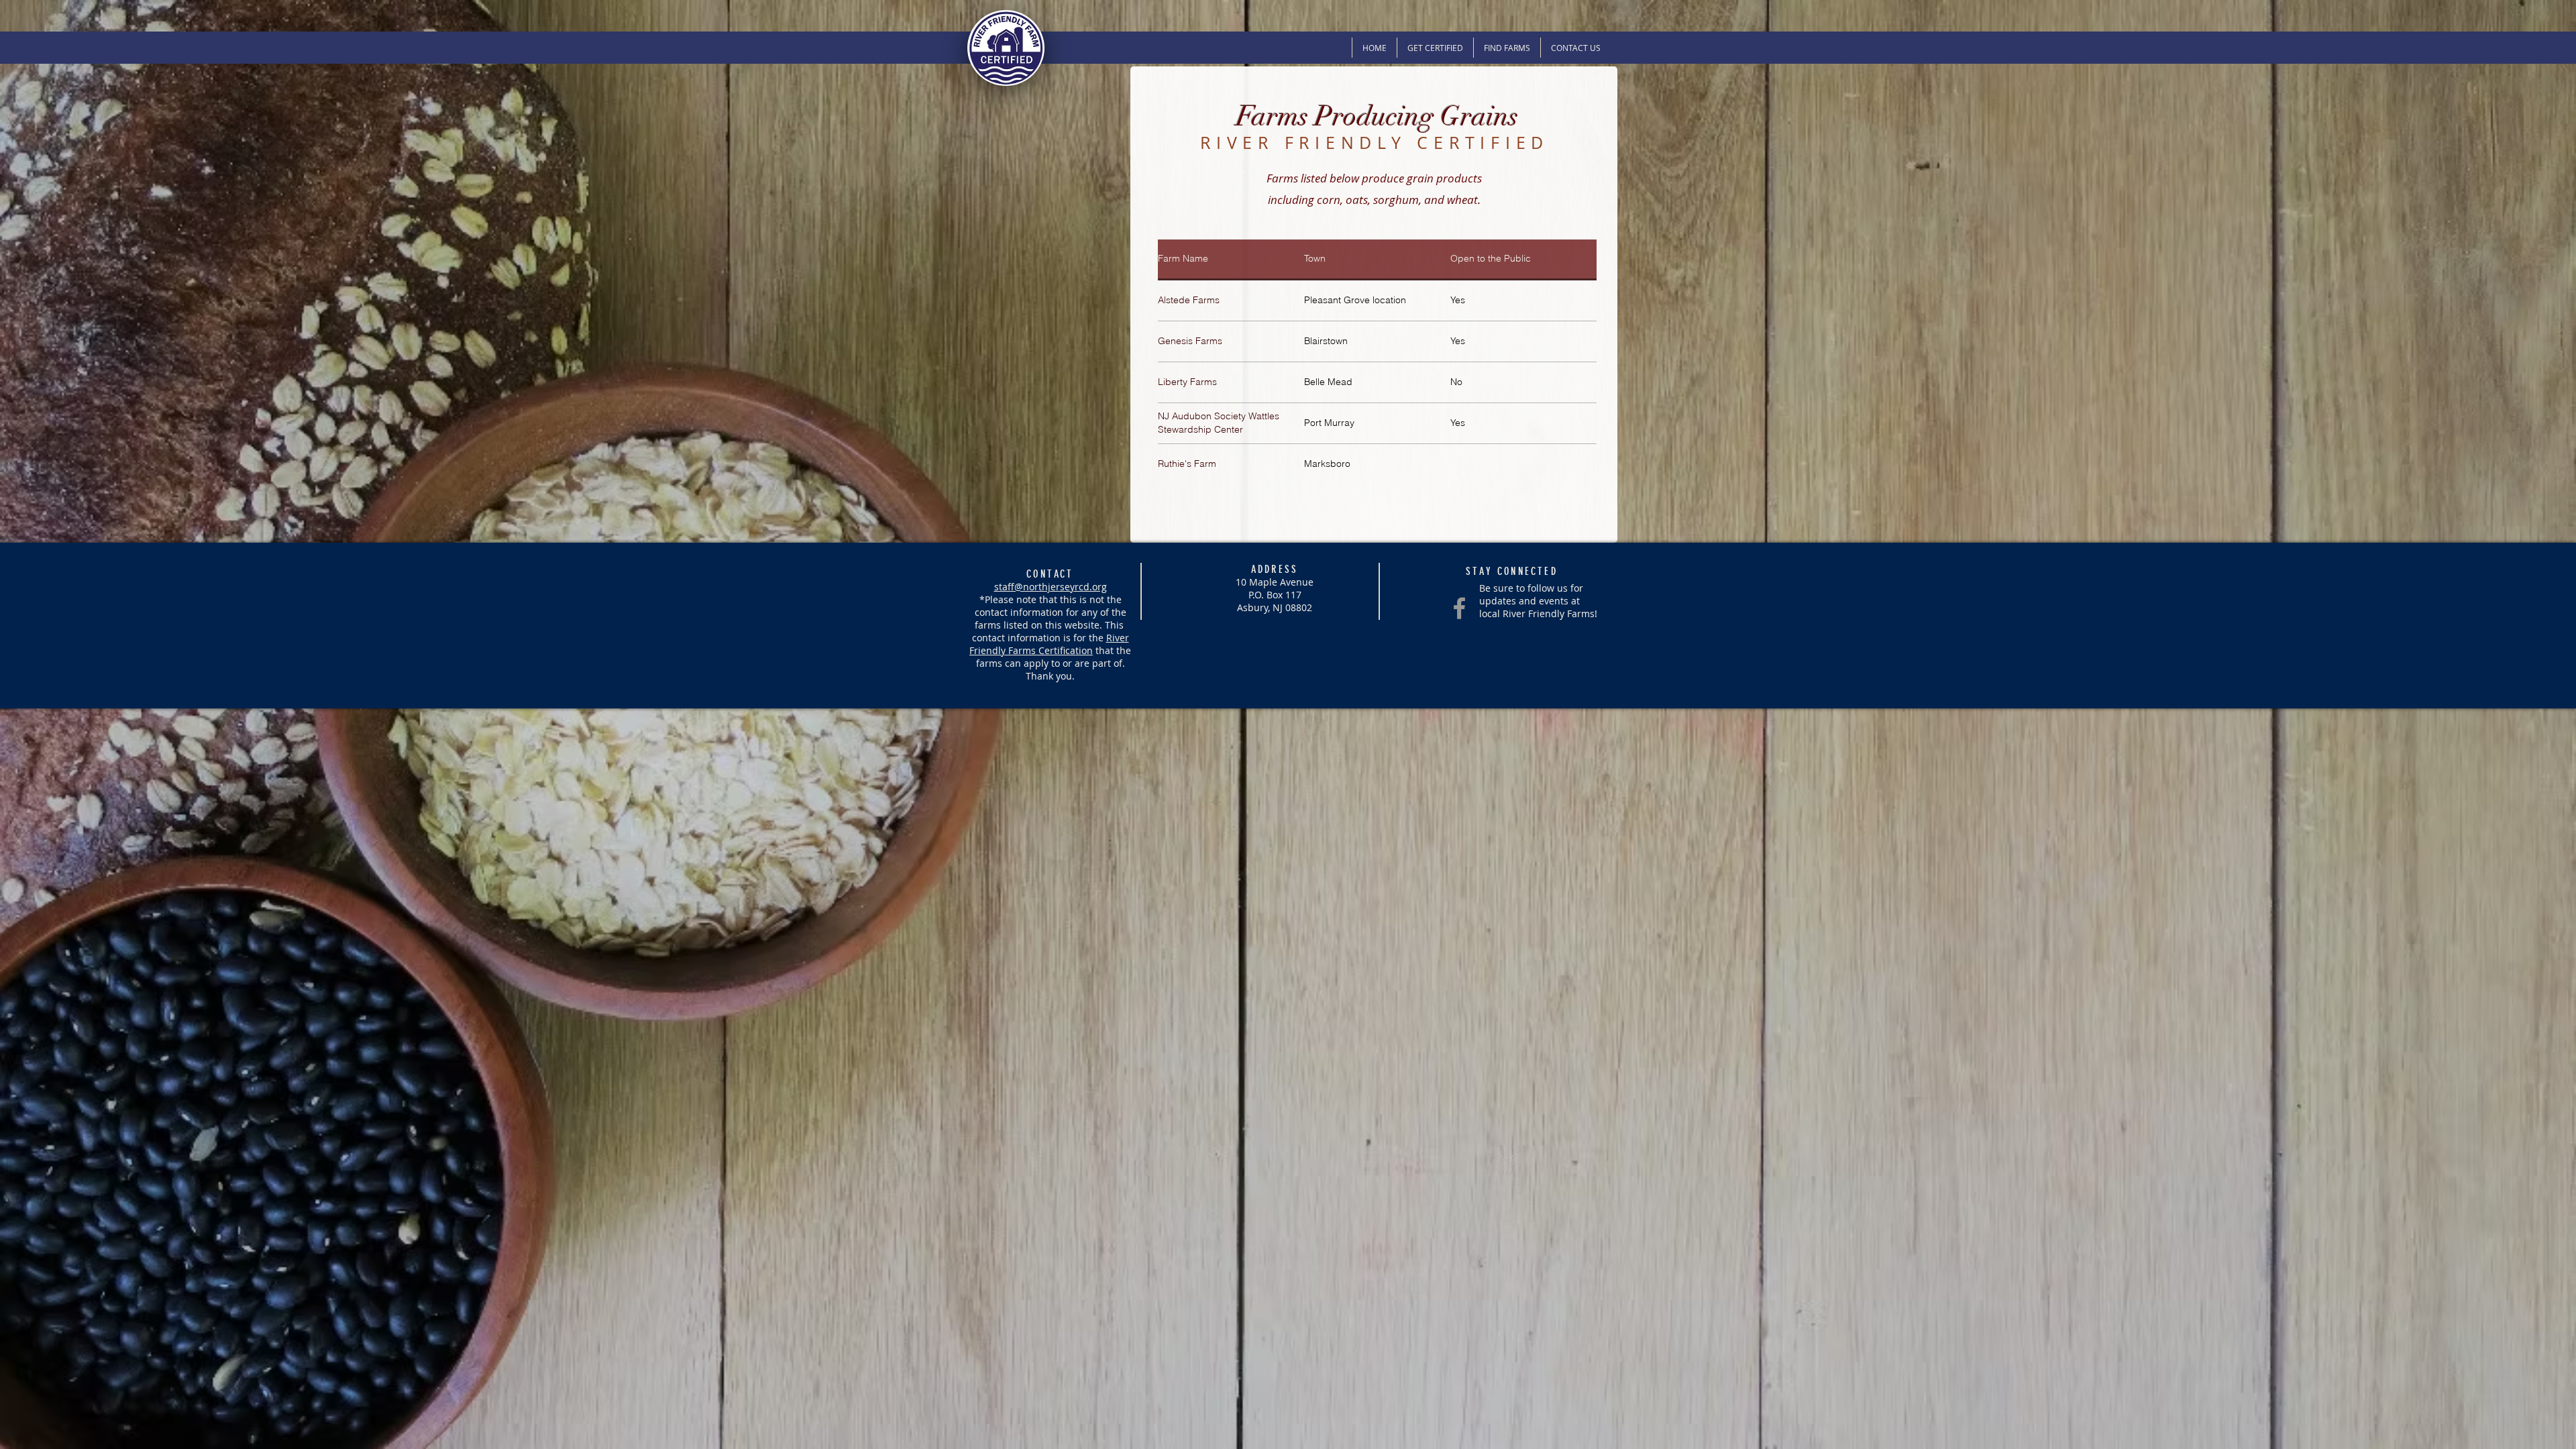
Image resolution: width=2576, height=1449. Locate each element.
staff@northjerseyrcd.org (1051, 587)
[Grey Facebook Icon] (1459, 608)
